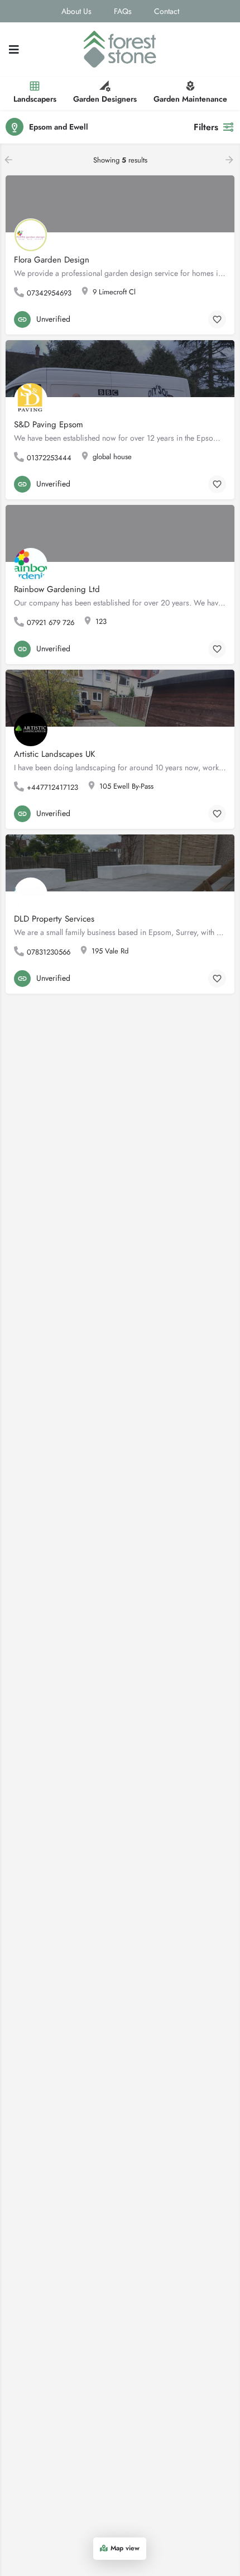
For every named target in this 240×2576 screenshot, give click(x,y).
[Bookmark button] (217, 319)
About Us (76, 11)
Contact (167, 11)
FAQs (123, 11)
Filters (206, 127)
